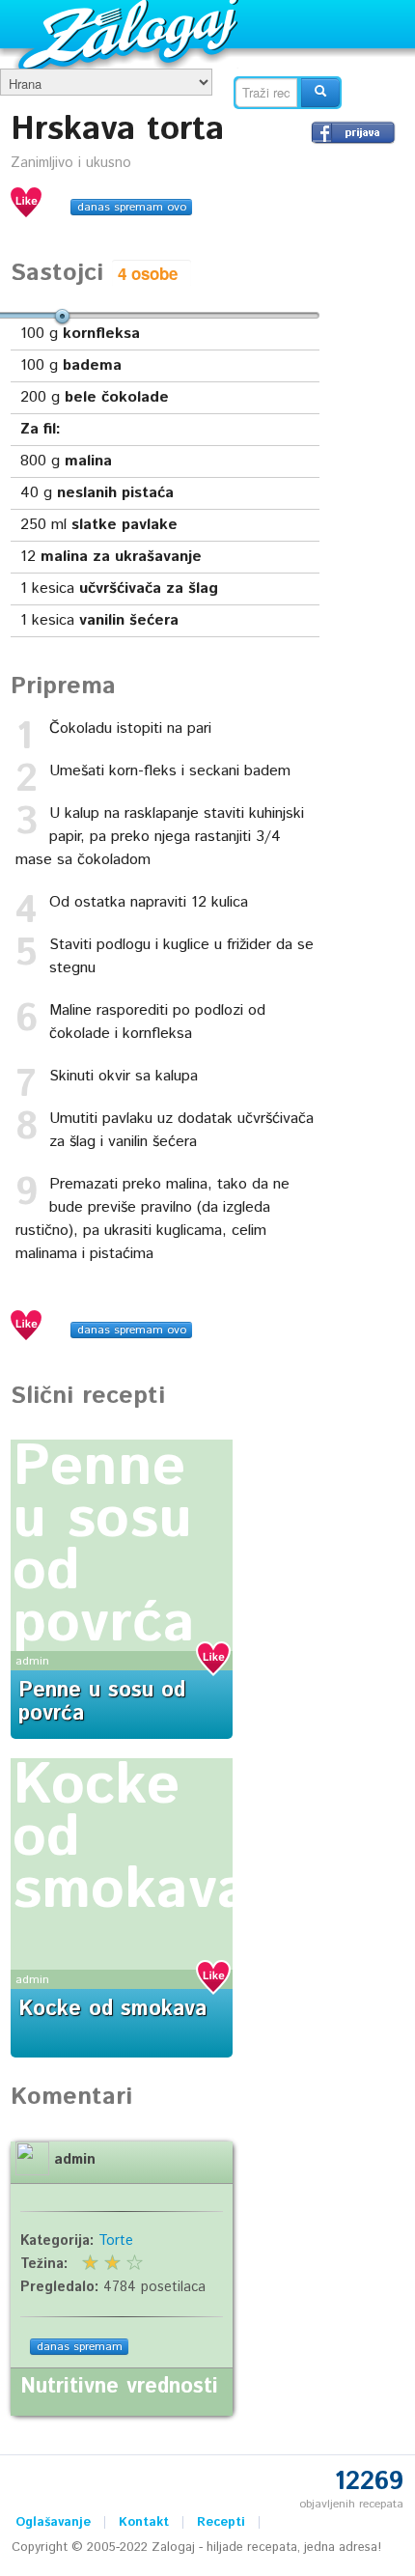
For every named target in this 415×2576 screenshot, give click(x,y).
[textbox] (266, 93)
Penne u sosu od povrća (104, 1546)
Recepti (221, 2522)
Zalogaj (131, 34)
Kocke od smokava (112, 2009)
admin (32, 1661)
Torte (116, 2241)
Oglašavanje (53, 2522)
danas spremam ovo (132, 207)
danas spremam (80, 2347)
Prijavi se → (353, 132)
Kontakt (144, 2522)
